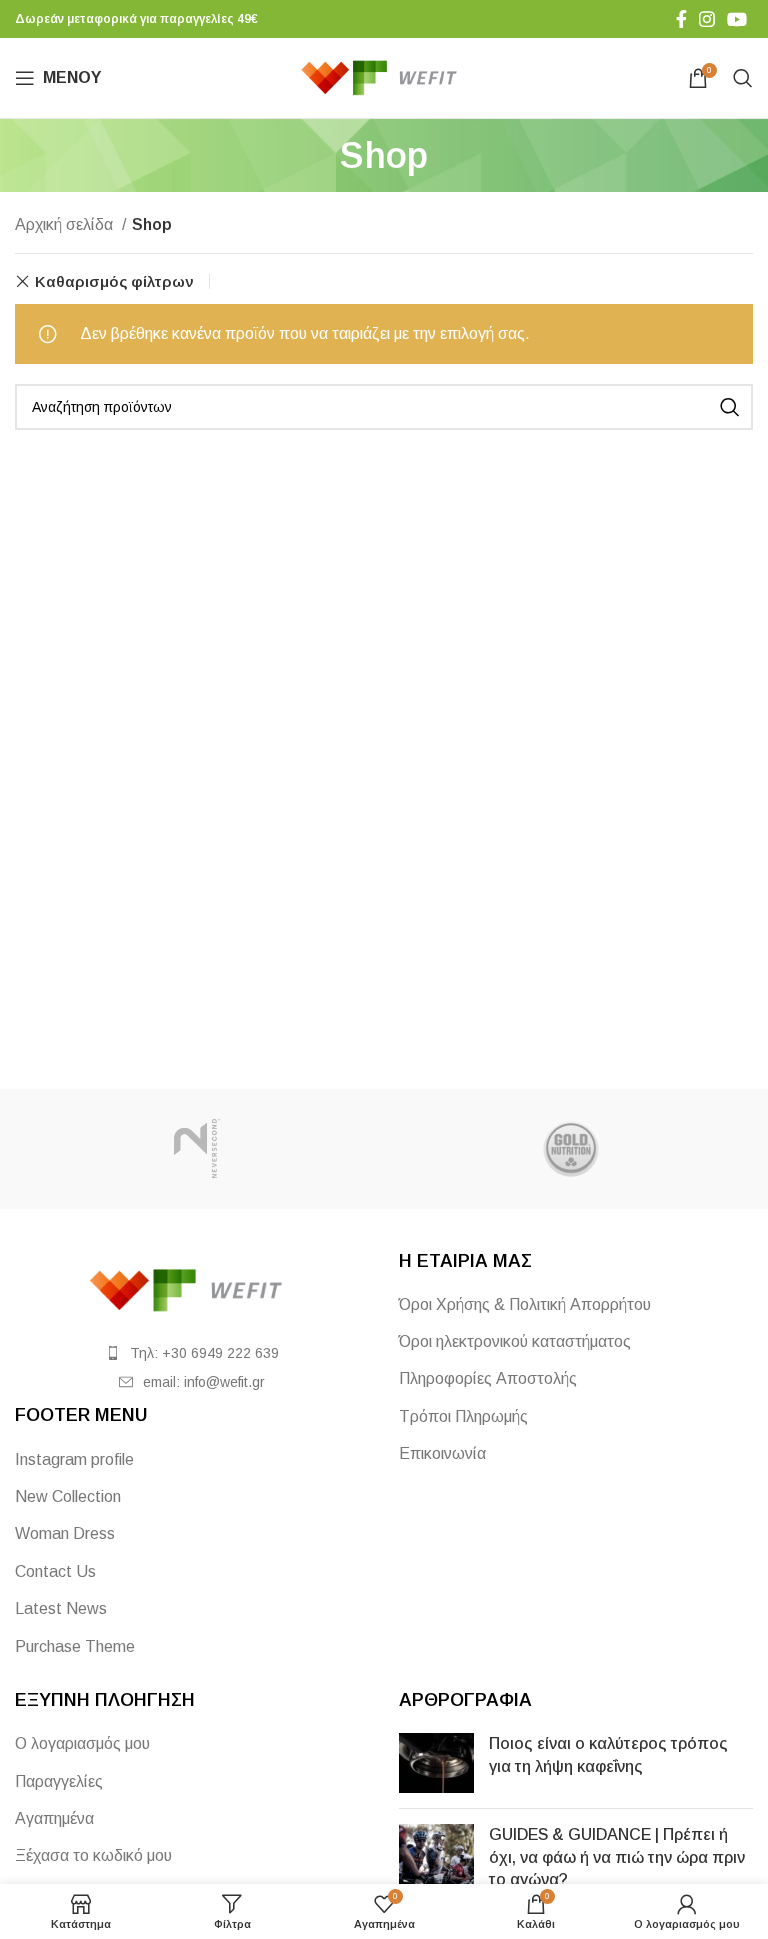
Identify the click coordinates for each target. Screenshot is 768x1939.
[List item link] (192, 1353)
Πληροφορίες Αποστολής (488, 1378)
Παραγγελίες (59, 1781)
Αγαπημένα (54, 1818)
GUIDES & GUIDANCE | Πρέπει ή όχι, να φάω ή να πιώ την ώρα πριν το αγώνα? (617, 1857)
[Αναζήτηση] (743, 78)
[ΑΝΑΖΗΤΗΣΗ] (730, 407)
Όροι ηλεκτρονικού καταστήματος (515, 1341)
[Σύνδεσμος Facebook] (681, 19)
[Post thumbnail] (436, 1763)
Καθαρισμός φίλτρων (114, 281)
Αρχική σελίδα (66, 224)
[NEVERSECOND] (197, 1149)
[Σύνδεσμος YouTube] (737, 19)
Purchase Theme (75, 1646)
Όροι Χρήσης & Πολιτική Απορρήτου (525, 1304)
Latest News (61, 1608)
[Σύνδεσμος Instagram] (707, 19)
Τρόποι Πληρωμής (463, 1416)
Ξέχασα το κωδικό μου (93, 1855)
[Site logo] (384, 76)
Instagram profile (74, 1459)
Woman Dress (65, 1533)
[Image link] (192, 1288)
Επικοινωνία (442, 1453)
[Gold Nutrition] (571, 1149)
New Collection (68, 1496)
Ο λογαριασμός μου (82, 1743)
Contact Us (55, 1571)
